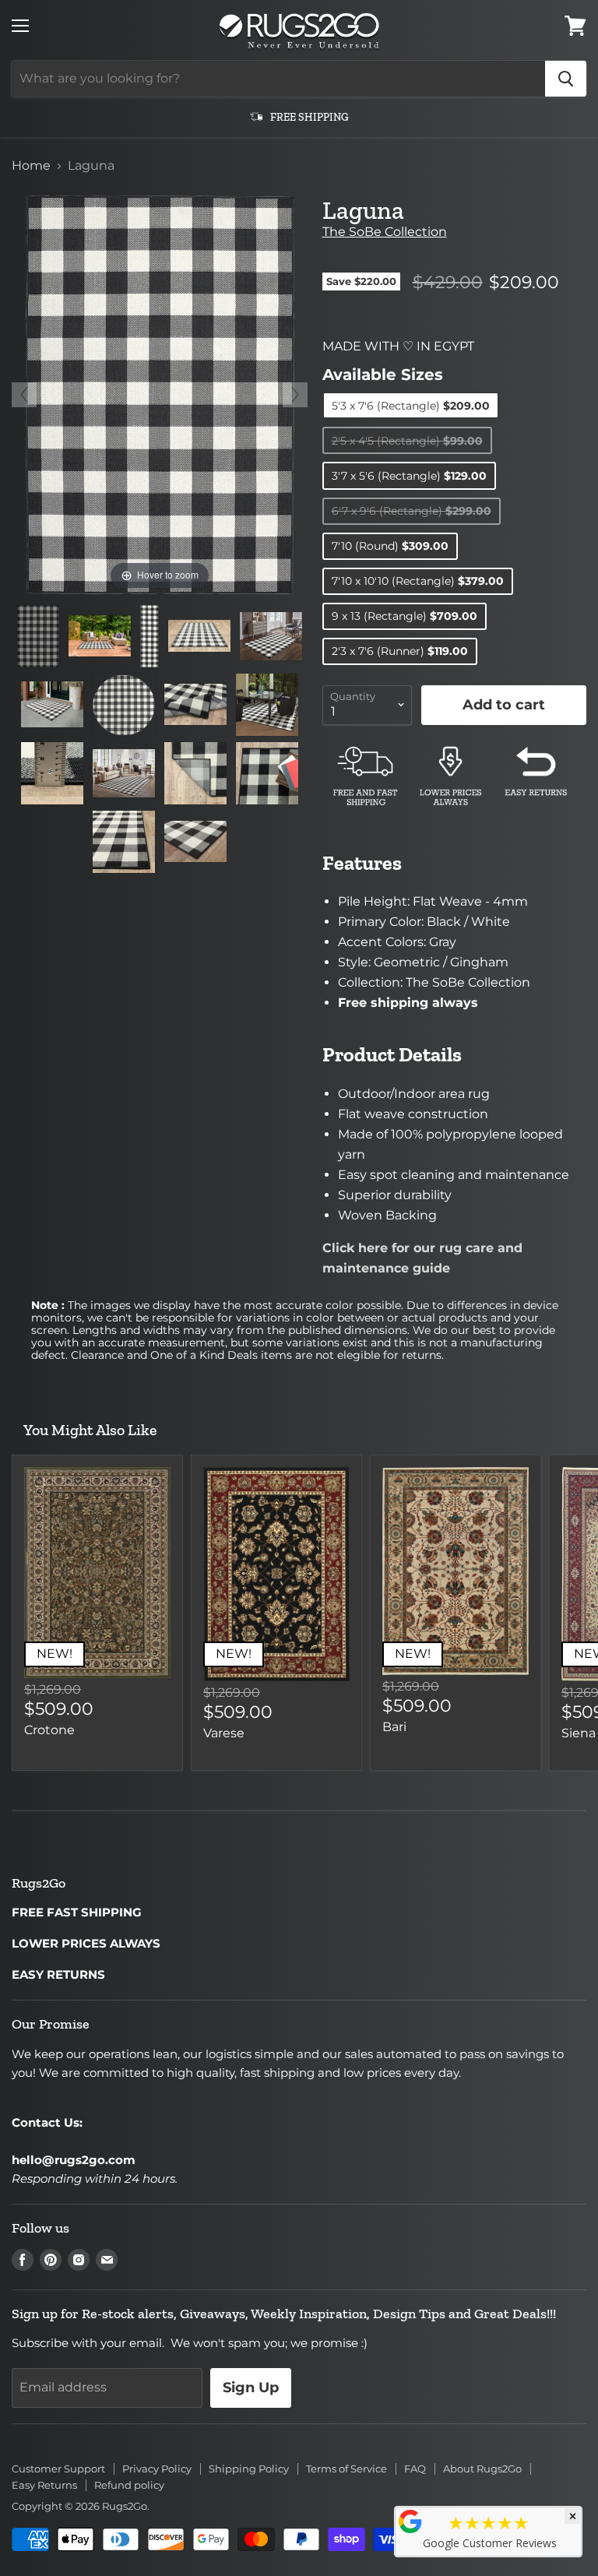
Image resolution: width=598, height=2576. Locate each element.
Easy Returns (44, 2485)
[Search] (566, 79)
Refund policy (129, 2485)
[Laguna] (38, 636)
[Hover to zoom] (160, 394)
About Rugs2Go (482, 2469)
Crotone (49, 1730)
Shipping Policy (249, 2469)
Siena (579, 1733)
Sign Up (251, 2388)
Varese (224, 1733)
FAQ (415, 2469)
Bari (394, 1727)
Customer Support (58, 2469)
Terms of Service (346, 2469)
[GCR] (410, 2521)
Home (31, 166)
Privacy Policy (157, 2469)
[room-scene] (100, 636)
